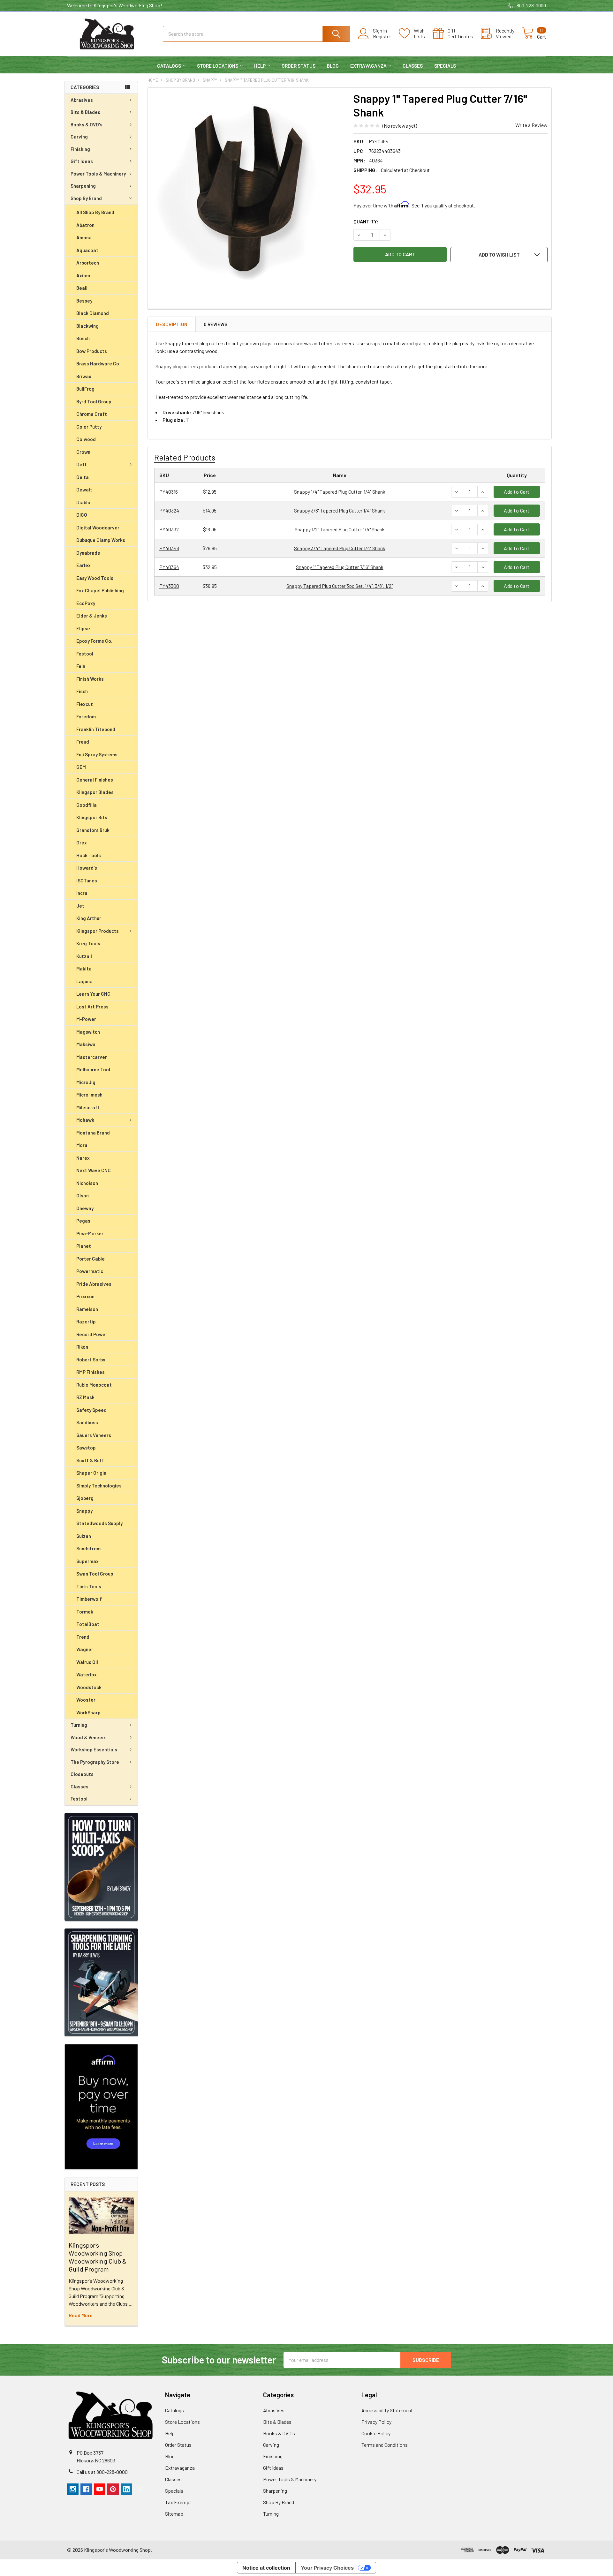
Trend (83, 1637)
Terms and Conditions (385, 2445)
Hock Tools (89, 855)
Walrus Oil (87, 1662)
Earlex (83, 565)
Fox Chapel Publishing (100, 590)
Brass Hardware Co (98, 363)
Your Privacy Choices (327, 2568)
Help (260, 66)
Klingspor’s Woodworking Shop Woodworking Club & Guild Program (98, 2257)
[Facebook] (86, 2489)
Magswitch (88, 1032)
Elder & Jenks (92, 616)
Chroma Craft (92, 414)
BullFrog (85, 389)
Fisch (82, 691)
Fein (81, 666)
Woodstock (89, 1687)
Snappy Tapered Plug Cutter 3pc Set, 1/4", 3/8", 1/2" (340, 586)
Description (172, 324)
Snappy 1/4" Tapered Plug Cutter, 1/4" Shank (340, 492)
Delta (83, 477)
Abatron (85, 225)
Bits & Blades (85, 112)
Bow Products (92, 351)
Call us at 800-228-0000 (102, 2472)
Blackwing (87, 326)
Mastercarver (92, 1057)
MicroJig (86, 1082)
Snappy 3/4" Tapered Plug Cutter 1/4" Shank (340, 548)
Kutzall (84, 956)
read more (81, 2315)
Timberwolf (89, 1599)
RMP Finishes (91, 1372)
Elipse (83, 628)
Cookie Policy (376, 2433)
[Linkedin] (126, 2489)
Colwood (86, 439)
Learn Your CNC (93, 994)
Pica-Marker (90, 1233)
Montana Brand (93, 1133)
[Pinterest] (113, 2489)
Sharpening (83, 186)
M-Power (86, 1019)
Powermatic (90, 1271)
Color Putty (89, 427)
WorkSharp (88, 1712)
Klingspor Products (98, 931)
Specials (445, 66)
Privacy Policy (376, 2422)
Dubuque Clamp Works (101, 540)
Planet (84, 1246)
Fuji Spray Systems (97, 754)
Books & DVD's (87, 124)
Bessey (84, 301)
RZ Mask (85, 1397)
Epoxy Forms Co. (94, 641)
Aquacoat (87, 250)
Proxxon (85, 1296)
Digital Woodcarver (98, 528)
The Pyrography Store (95, 1762)
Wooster (86, 1700)
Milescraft (88, 1107)
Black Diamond (93, 313)
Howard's (87, 868)
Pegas (83, 1221)
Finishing (80, 149)
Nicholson (87, 1183)
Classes (413, 66)
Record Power (92, 1334)
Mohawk (85, 1120)
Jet (80, 906)
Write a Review (531, 125)
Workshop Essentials (94, 1749)
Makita (84, 969)
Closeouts (82, 1774)
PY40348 (169, 548)
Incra (82, 893)
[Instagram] (73, 2489)
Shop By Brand (86, 198)
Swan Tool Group (95, 1574)
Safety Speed (91, 1410)
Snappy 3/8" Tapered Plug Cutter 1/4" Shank (340, 510)
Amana (84, 237)
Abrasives (82, 100)
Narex (83, 1158)
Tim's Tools (89, 1586)
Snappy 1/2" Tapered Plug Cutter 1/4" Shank (340, 529)
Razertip (86, 1322)
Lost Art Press (92, 1007)
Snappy (84, 1511)
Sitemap (174, 2514)
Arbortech (88, 263)
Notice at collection (266, 2568)
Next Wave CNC (94, 1170)
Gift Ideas (82, 161)
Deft (82, 464)
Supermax (87, 1561)
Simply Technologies (99, 1486)
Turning (79, 1725)
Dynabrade (88, 553)
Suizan (84, 1536)
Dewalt (84, 490)
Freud (83, 742)
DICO (82, 515)
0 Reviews (216, 324)
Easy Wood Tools (95, 578)
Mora (82, 1145)
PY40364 (169, 567)
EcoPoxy (86, 603)
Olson (83, 1195)
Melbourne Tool (93, 1069)
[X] (140, 2489)
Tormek (85, 1612)
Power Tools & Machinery (98, 174)
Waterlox (87, 1674)
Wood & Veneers (89, 1737)
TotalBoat (88, 1624)
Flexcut (85, 704)
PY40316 (169, 492)
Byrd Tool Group (94, 401)
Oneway (85, 1208)
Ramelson (87, 1309)
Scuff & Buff (90, 1460)
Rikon (82, 1347)
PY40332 (169, 529)
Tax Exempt (178, 2502)
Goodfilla (87, 805)
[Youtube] (100, 2489)
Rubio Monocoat (94, 1385)
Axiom (83, 275)
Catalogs (169, 66)
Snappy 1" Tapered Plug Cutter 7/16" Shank (340, 567)
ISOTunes (87, 880)
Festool (85, 654)
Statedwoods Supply (99, 1523)
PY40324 (169, 510)
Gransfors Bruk (93, 830)
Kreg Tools (88, 943)
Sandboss (87, 1422)
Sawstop (86, 1448)
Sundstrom (88, 1548)
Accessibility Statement (387, 2410)
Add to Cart (517, 492)
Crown (83, 452)
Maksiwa (86, 1044)
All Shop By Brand (95, 212)
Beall (82, 288)
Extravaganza (368, 66)
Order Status (299, 66)
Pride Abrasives (94, 1284)
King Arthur (89, 918)
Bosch (83, 338)
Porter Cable (91, 1259)
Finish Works (90, 679)
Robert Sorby (91, 1359)
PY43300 (169, 586)
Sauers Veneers (94, 1435)
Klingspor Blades (95, 792)
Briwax (84, 376)
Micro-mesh (89, 1095)
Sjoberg (85, 1498)
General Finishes (95, 780)
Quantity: (366, 221)
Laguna (84, 981)
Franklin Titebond (96, 729)
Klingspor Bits (92, 817)
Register (382, 36)
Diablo (83, 502)
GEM (81, 767)
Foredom (86, 716)
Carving (79, 137)
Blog (333, 66)
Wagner (85, 1649)
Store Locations (218, 66)
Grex (82, 842)
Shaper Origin (91, 1473)
